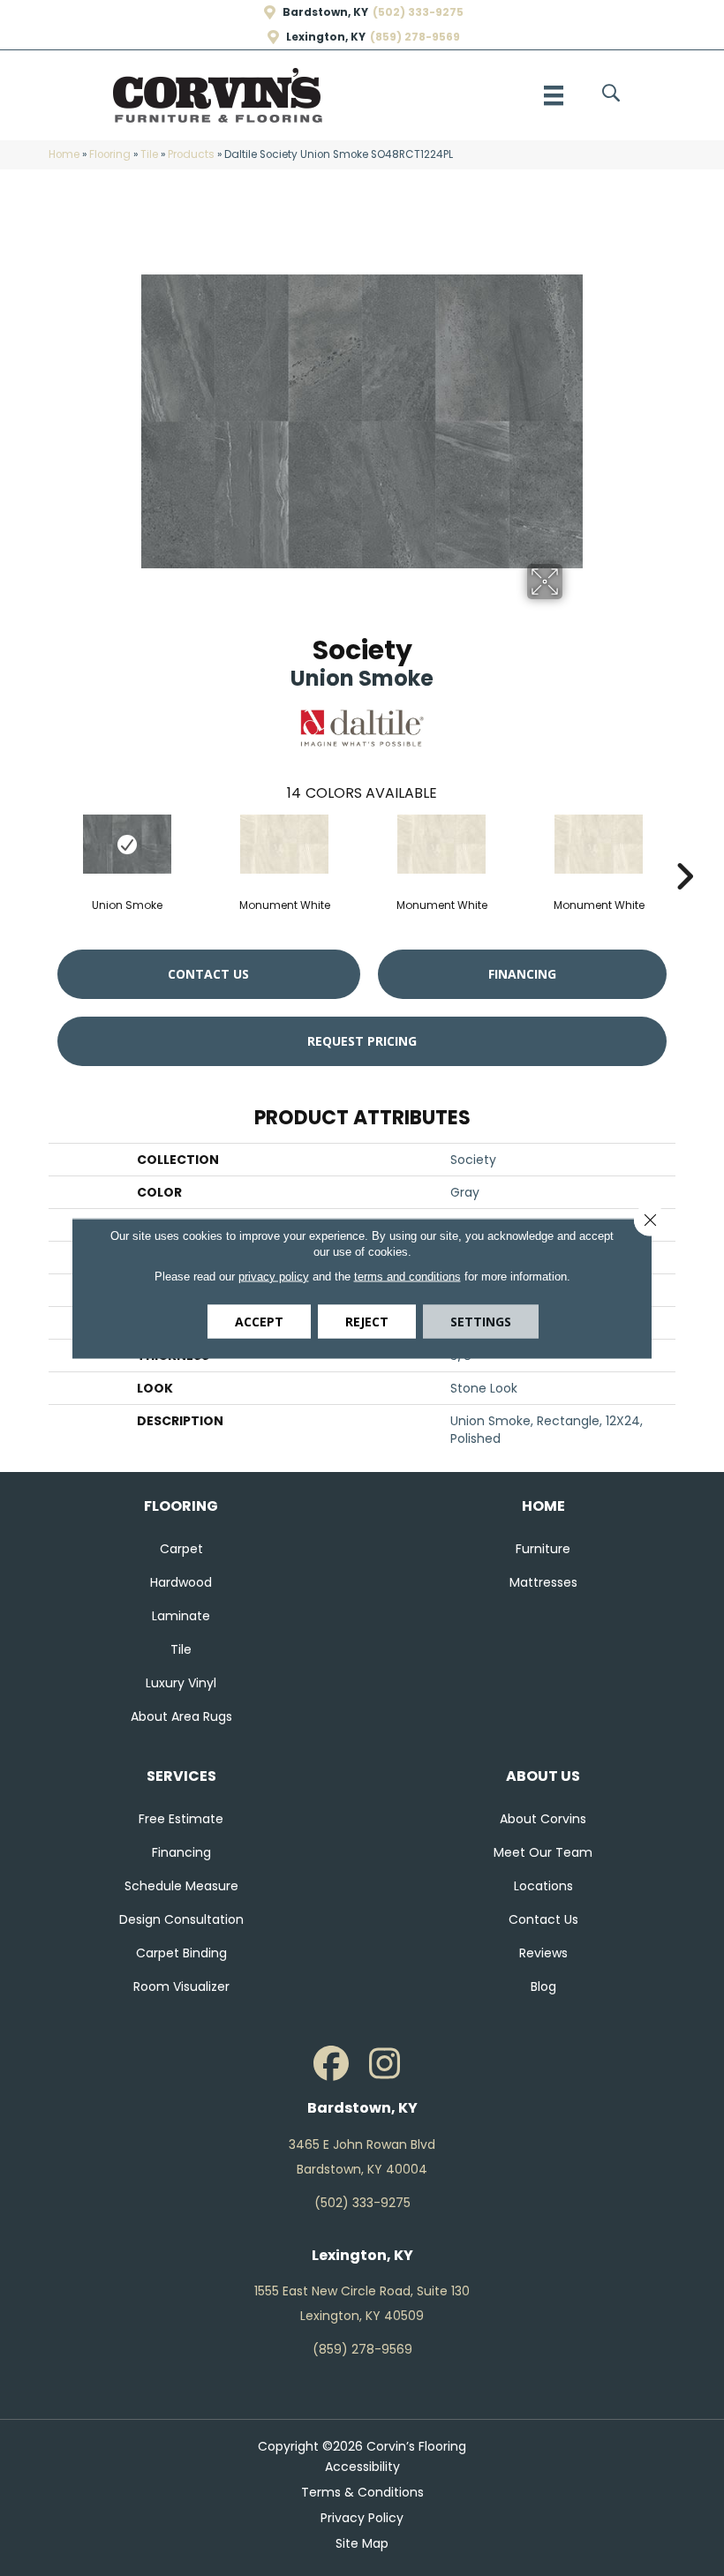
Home (64, 154)
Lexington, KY (326, 37)
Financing (522, 974)
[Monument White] (284, 844)
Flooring (110, 154)
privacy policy (274, 1276)
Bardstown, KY (325, 12)
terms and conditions (407, 1276)
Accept (259, 1321)
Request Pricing (362, 1041)
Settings (481, 1321)
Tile (149, 154)
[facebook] (331, 2064)
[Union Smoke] (127, 844)
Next (684, 850)
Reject (367, 1321)
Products (191, 154)
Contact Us (208, 974)
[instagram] (384, 2064)
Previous (40, 850)
